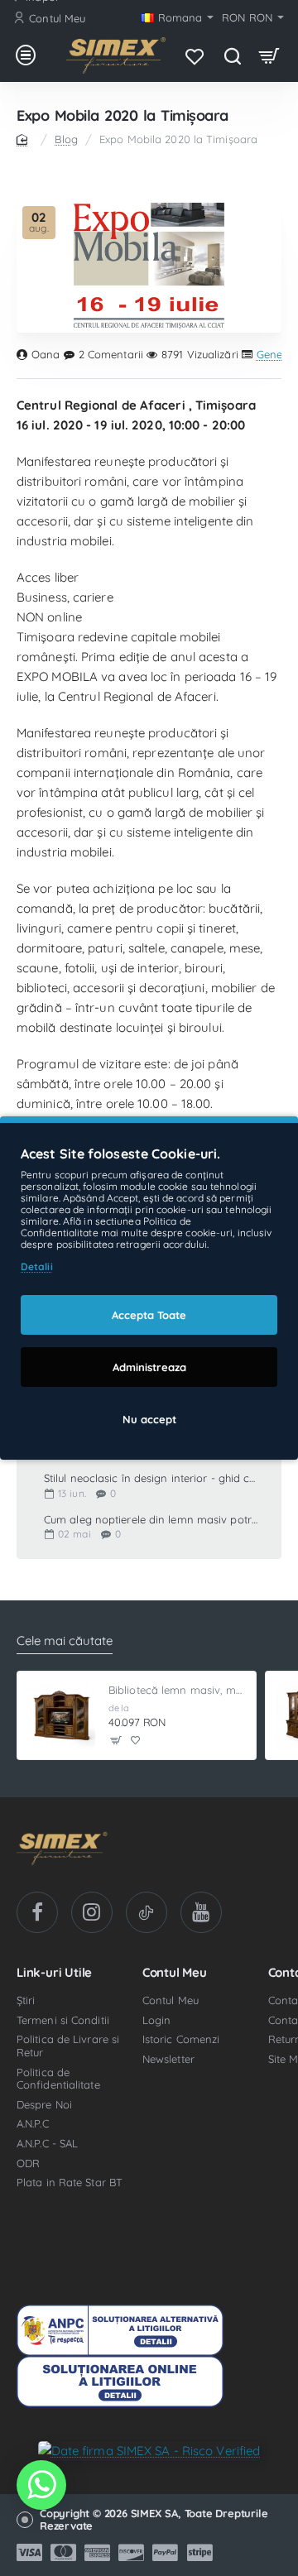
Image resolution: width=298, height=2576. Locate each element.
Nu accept (149, 1419)
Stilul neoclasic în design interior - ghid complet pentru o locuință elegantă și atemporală (151, 1478)
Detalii (37, 1266)
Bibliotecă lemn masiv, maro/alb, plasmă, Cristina (177, 1690)
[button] (116, 1741)
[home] (25, 139)
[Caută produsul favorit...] (232, 55)
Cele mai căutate (65, 1641)
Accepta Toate (149, 1315)
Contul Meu (175, 1973)
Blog (66, 139)
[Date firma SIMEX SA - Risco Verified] (149, 2450)
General (276, 355)
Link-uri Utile (54, 1973)
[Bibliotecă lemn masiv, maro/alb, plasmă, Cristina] (61, 1715)
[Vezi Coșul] (269, 55)
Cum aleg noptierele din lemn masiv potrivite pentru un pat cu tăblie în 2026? (151, 1520)
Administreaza (149, 1367)
